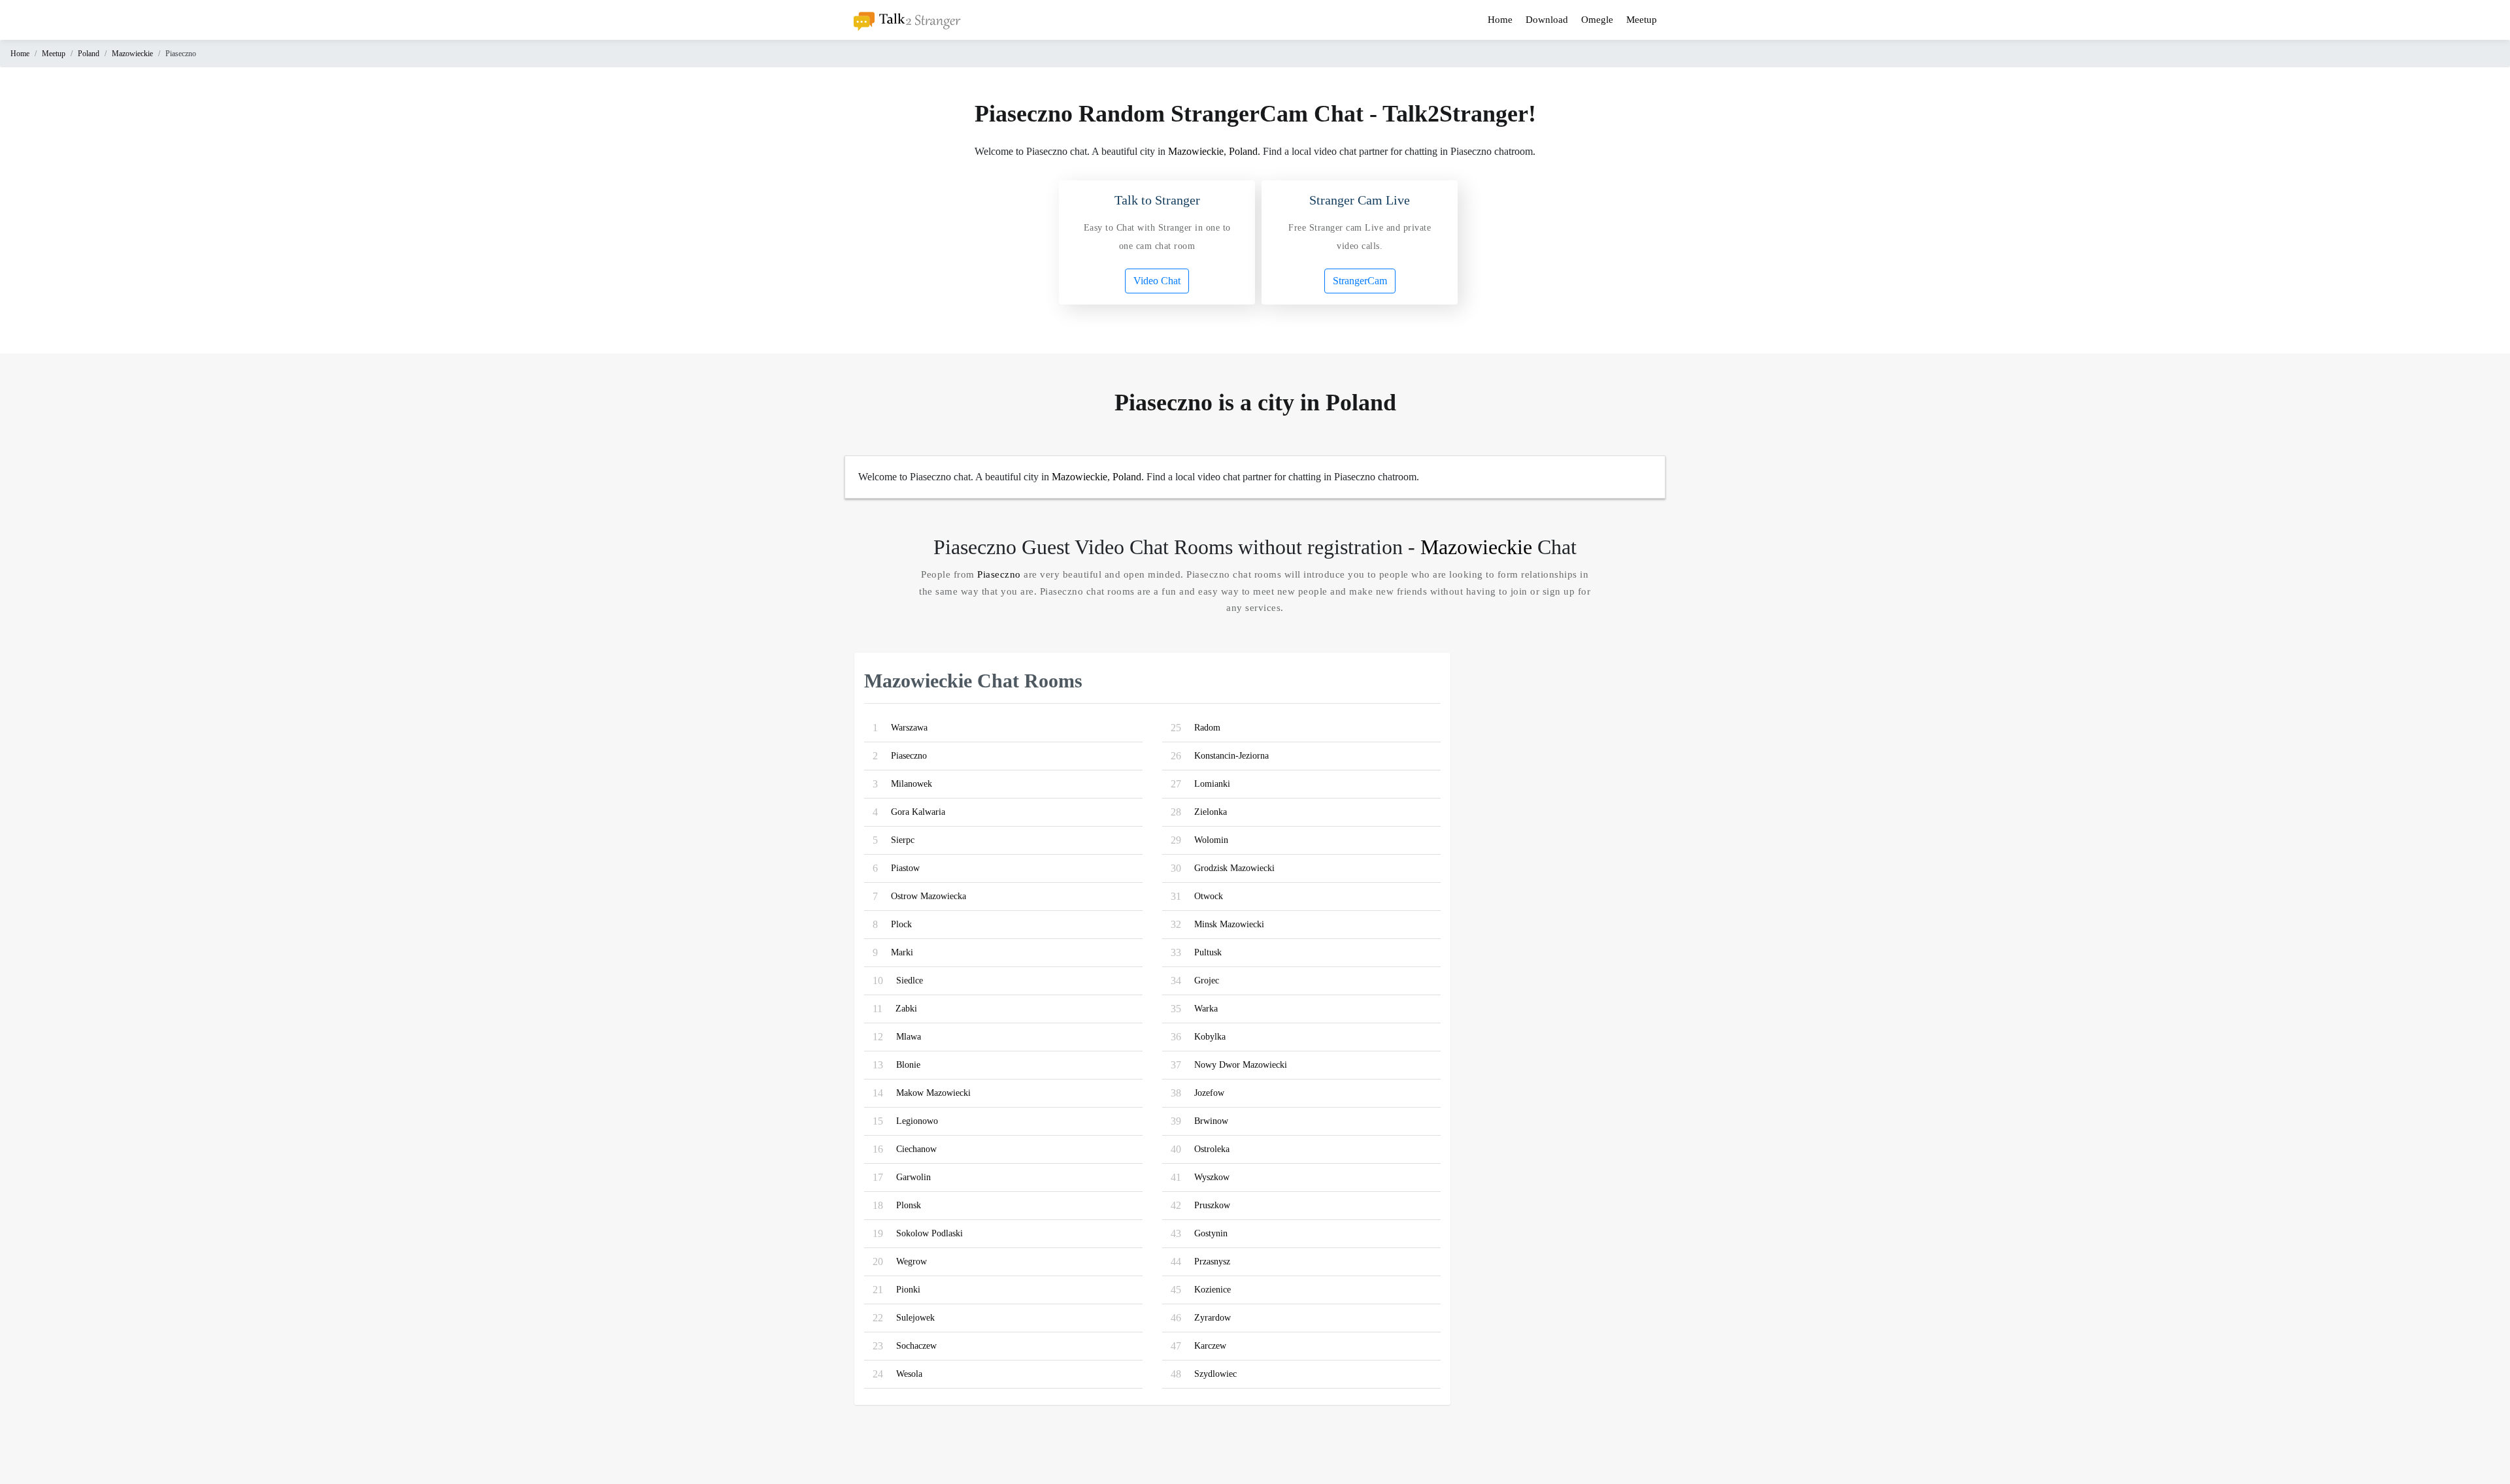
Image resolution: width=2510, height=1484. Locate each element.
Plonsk (909, 1205)
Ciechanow (916, 1149)
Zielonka (1211, 812)
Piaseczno (999, 574)
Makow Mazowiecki (933, 1093)
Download (1547, 20)
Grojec (1207, 981)
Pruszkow (1212, 1205)
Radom (1207, 728)
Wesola (909, 1374)
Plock (901, 924)
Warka (1206, 1009)
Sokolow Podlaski (929, 1233)
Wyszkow (1212, 1177)
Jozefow (1209, 1093)
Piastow (905, 868)
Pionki (908, 1290)
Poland (89, 54)
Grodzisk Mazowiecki (1234, 868)
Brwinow (1211, 1121)
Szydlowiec (1215, 1374)
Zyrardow (1213, 1318)
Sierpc (903, 840)
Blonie (908, 1065)
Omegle (1597, 20)
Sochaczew (916, 1346)
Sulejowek (915, 1318)
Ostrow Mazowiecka (929, 896)
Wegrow (912, 1261)
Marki (902, 952)
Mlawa (909, 1037)
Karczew (1210, 1346)
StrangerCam (1360, 281)
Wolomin (1211, 840)
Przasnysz (1212, 1261)
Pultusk (1208, 952)
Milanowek (912, 784)
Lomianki (1212, 784)
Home (1500, 20)
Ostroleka (1212, 1149)
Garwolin (913, 1177)
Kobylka (1210, 1037)
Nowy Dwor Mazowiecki (1241, 1065)
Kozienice (1213, 1290)
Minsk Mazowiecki (1229, 924)
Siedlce (910, 981)
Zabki (906, 1009)
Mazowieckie (132, 54)
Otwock (1209, 896)
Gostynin (1211, 1233)
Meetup (1642, 20)
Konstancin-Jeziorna (1231, 756)
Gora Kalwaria (918, 812)
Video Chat (1157, 281)
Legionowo (917, 1121)
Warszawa (909, 728)
